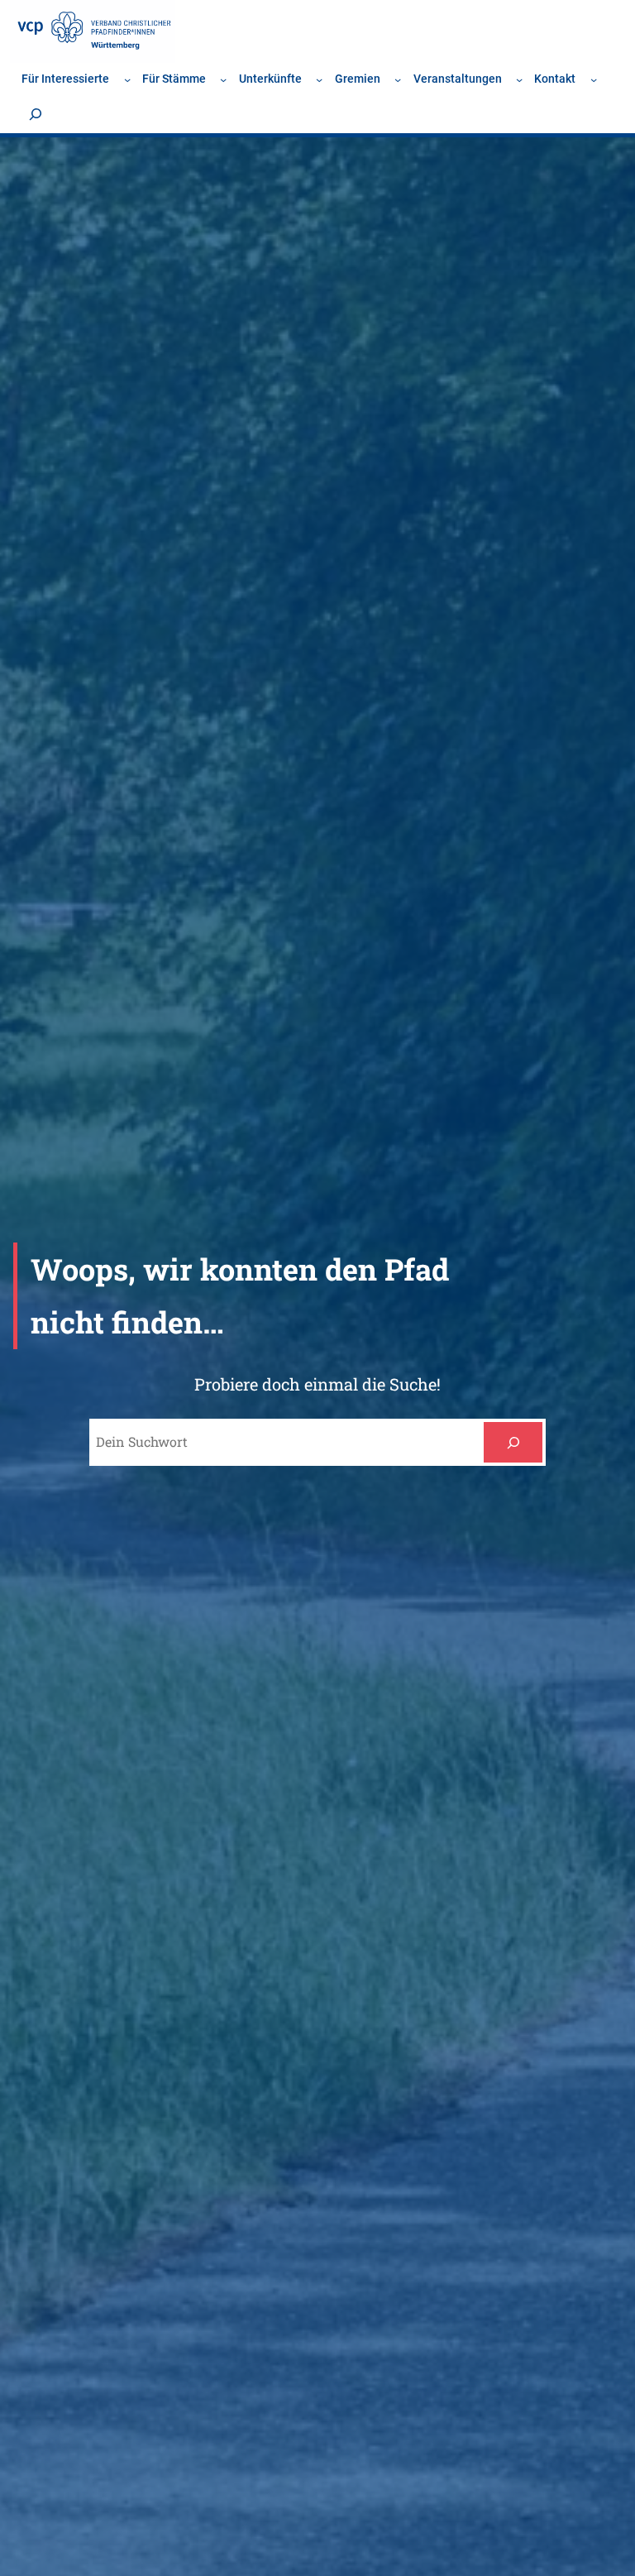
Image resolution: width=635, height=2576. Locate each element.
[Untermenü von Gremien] (398, 79)
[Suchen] (513, 1442)
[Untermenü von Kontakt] (594, 79)
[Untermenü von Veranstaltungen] (519, 79)
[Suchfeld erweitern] (36, 114)
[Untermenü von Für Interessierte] (127, 79)
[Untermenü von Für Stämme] (223, 79)
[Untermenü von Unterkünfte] (319, 79)
